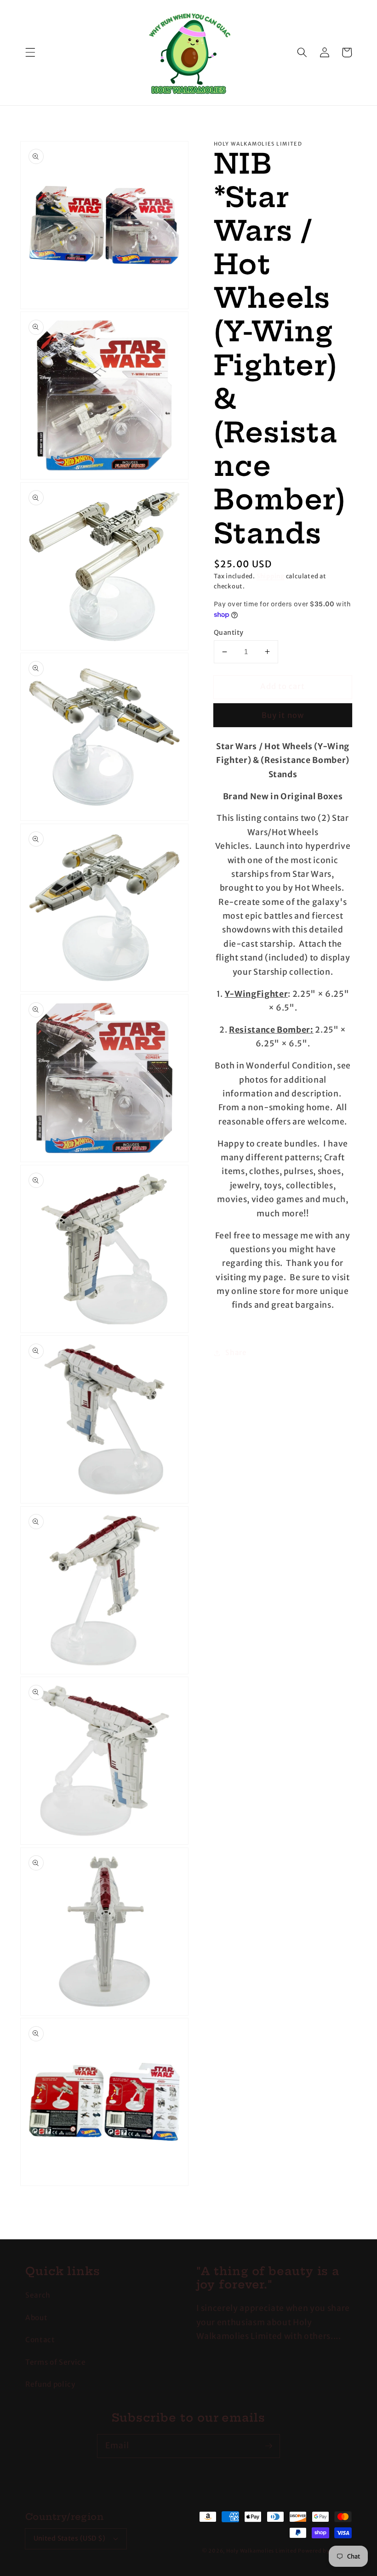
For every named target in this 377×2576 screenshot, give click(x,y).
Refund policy (50, 2384)
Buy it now (283, 715)
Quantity (229, 633)
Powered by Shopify (325, 2551)
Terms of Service (56, 2362)
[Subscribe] (268, 2446)
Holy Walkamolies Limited (261, 2551)
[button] (30, 52)
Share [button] (236, 1353)
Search (38, 2295)
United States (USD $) (70, 2538)
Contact (40, 2340)
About (36, 2318)
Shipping (271, 576)
